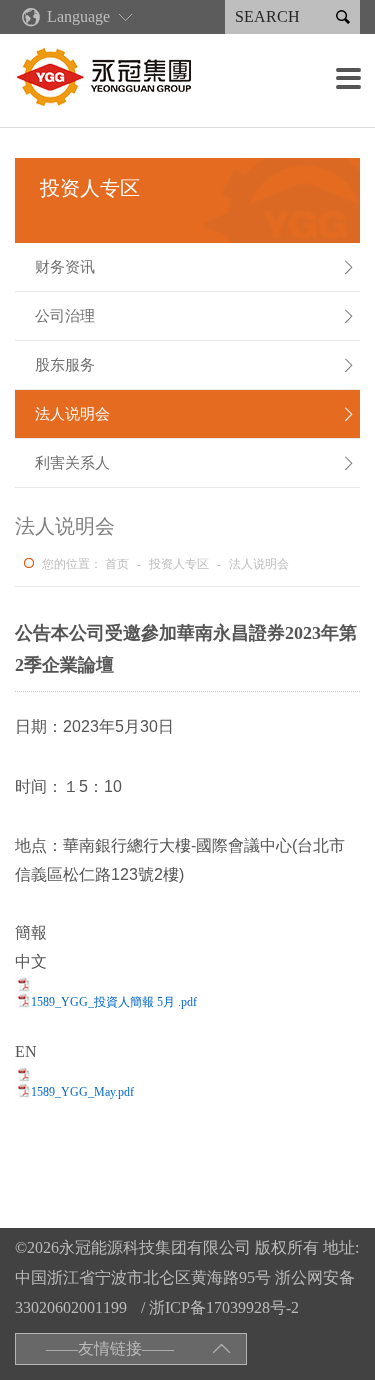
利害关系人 (195, 463)
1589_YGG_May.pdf (82, 1092)
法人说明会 (195, 414)
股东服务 (195, 365)
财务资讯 (195, 267)
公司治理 (195, 316)
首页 (117, 564)
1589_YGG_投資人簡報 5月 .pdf (114, 1002)
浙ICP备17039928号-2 (224, 1307)
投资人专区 (179, 564)
